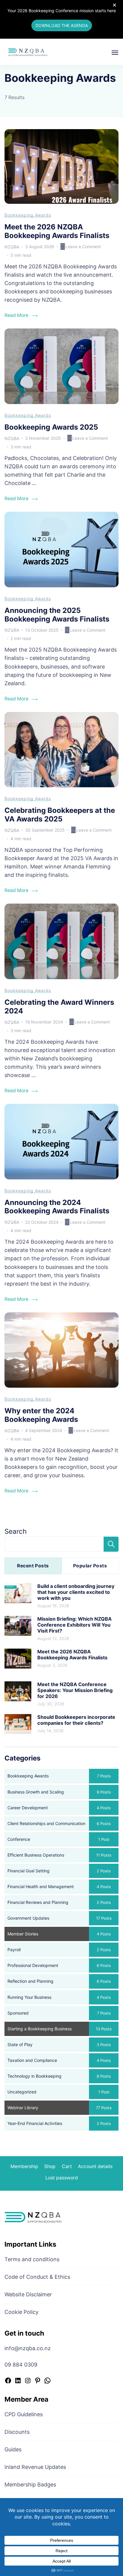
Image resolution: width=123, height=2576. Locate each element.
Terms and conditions (32, 2259)
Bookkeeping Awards (28, 215)
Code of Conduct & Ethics (37, 2277)
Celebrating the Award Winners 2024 (59, 1007)
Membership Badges (30, 2485)
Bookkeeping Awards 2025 (51, 427)
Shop (50, 2166)
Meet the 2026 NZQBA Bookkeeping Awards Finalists (57, 231)
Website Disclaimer (28, 2294)
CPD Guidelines (24, 2414)
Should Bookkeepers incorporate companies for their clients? (76, 1720)
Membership (24, 2166)
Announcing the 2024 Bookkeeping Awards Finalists (57, 1207)
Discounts (17, 2432)
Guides (13, 2449)
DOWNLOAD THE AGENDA (62, 25)
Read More (16, 315)
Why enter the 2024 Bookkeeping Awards (41, 1415)
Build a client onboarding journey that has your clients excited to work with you (76, 1592)
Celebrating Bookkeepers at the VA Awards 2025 (60, 815)
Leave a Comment (83, 247)
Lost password (62, 2178)
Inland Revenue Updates (35, 2467)
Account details (95, 2166)
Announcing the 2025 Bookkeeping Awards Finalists (57, 615)
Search (16, 1531)
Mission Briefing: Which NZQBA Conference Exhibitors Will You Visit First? (74, 1625)
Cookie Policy (21, 2312)
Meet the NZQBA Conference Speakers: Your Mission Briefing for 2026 (75, 1690)
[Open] (115, 53)
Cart (67, 2166)
